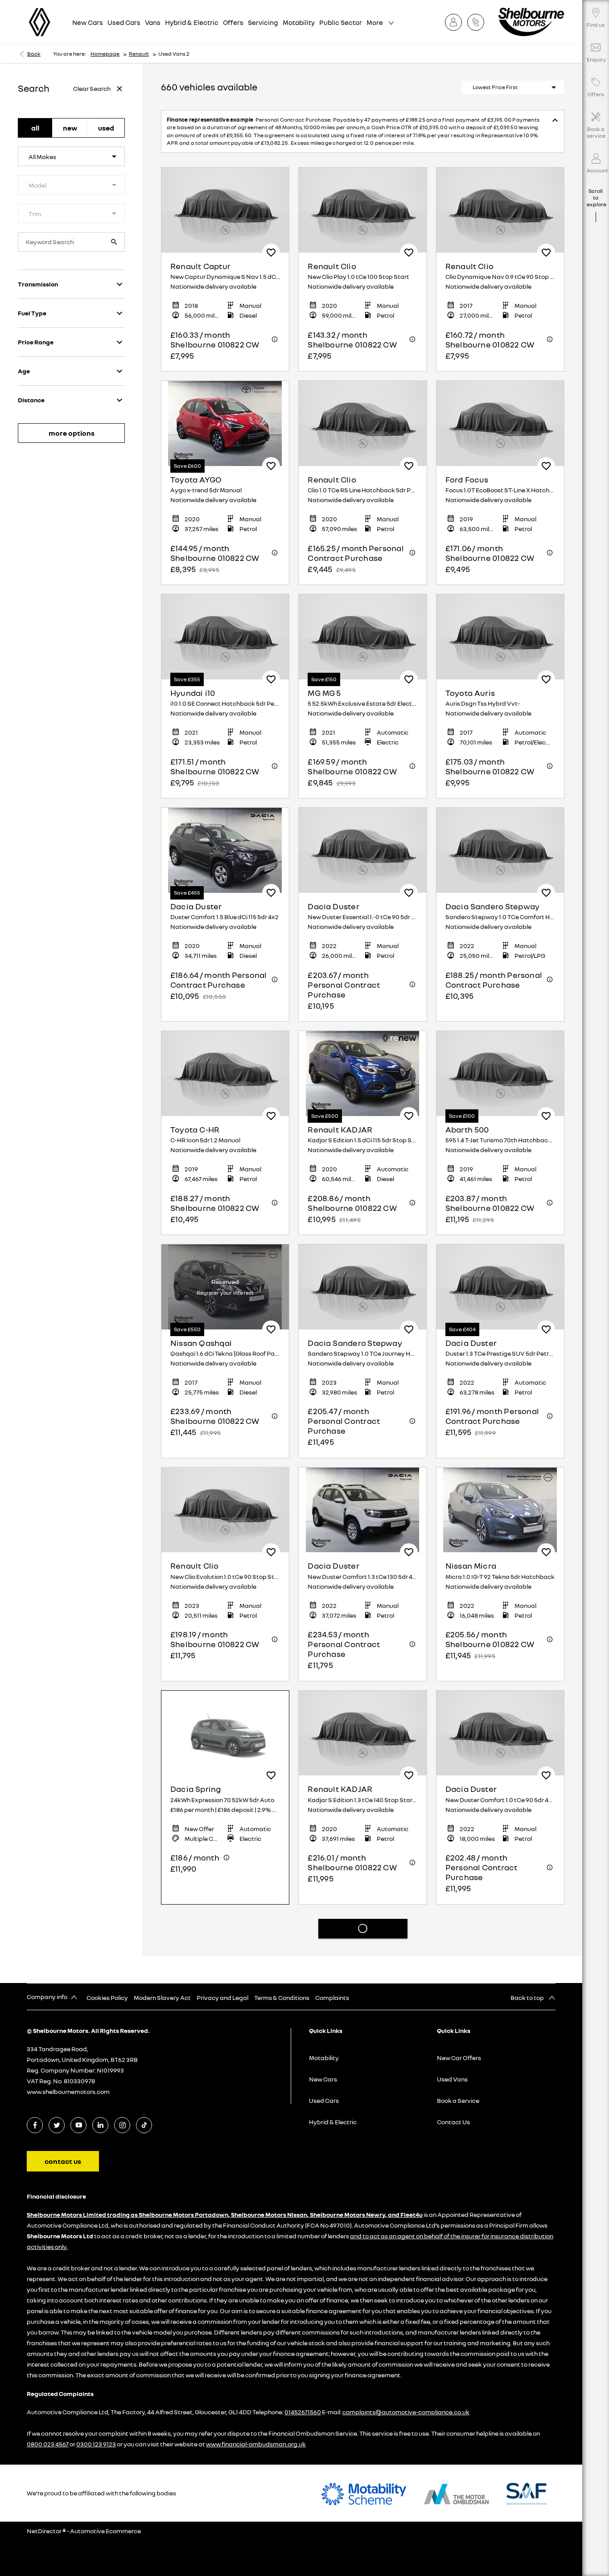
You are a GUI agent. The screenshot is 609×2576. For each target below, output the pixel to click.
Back (34, 54)
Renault (139, 54)
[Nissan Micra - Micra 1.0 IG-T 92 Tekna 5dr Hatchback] (500, 1502)
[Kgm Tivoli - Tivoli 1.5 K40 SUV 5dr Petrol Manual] (362, 2172)
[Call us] (478, 22)
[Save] (271, 245)
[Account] (456, 22)
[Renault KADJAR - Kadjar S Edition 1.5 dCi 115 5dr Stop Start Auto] (362, 1065)
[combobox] (71, 156)
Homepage (105, 54)
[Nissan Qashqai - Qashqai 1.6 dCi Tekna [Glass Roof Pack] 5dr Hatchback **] (225, 1279)
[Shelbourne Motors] (531, 22)
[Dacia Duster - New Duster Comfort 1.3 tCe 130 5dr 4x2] (362, 1502)
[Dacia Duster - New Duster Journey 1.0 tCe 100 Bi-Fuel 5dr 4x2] (362, 2385)
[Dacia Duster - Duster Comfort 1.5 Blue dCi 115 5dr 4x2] (225, 842)
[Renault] (39, 22)
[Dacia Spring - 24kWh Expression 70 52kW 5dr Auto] (225, 1725)
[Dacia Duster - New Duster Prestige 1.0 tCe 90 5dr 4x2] (225, 2385)
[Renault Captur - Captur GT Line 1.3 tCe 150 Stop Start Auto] (225, 1948)
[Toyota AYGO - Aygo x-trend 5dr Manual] (225, 415)
